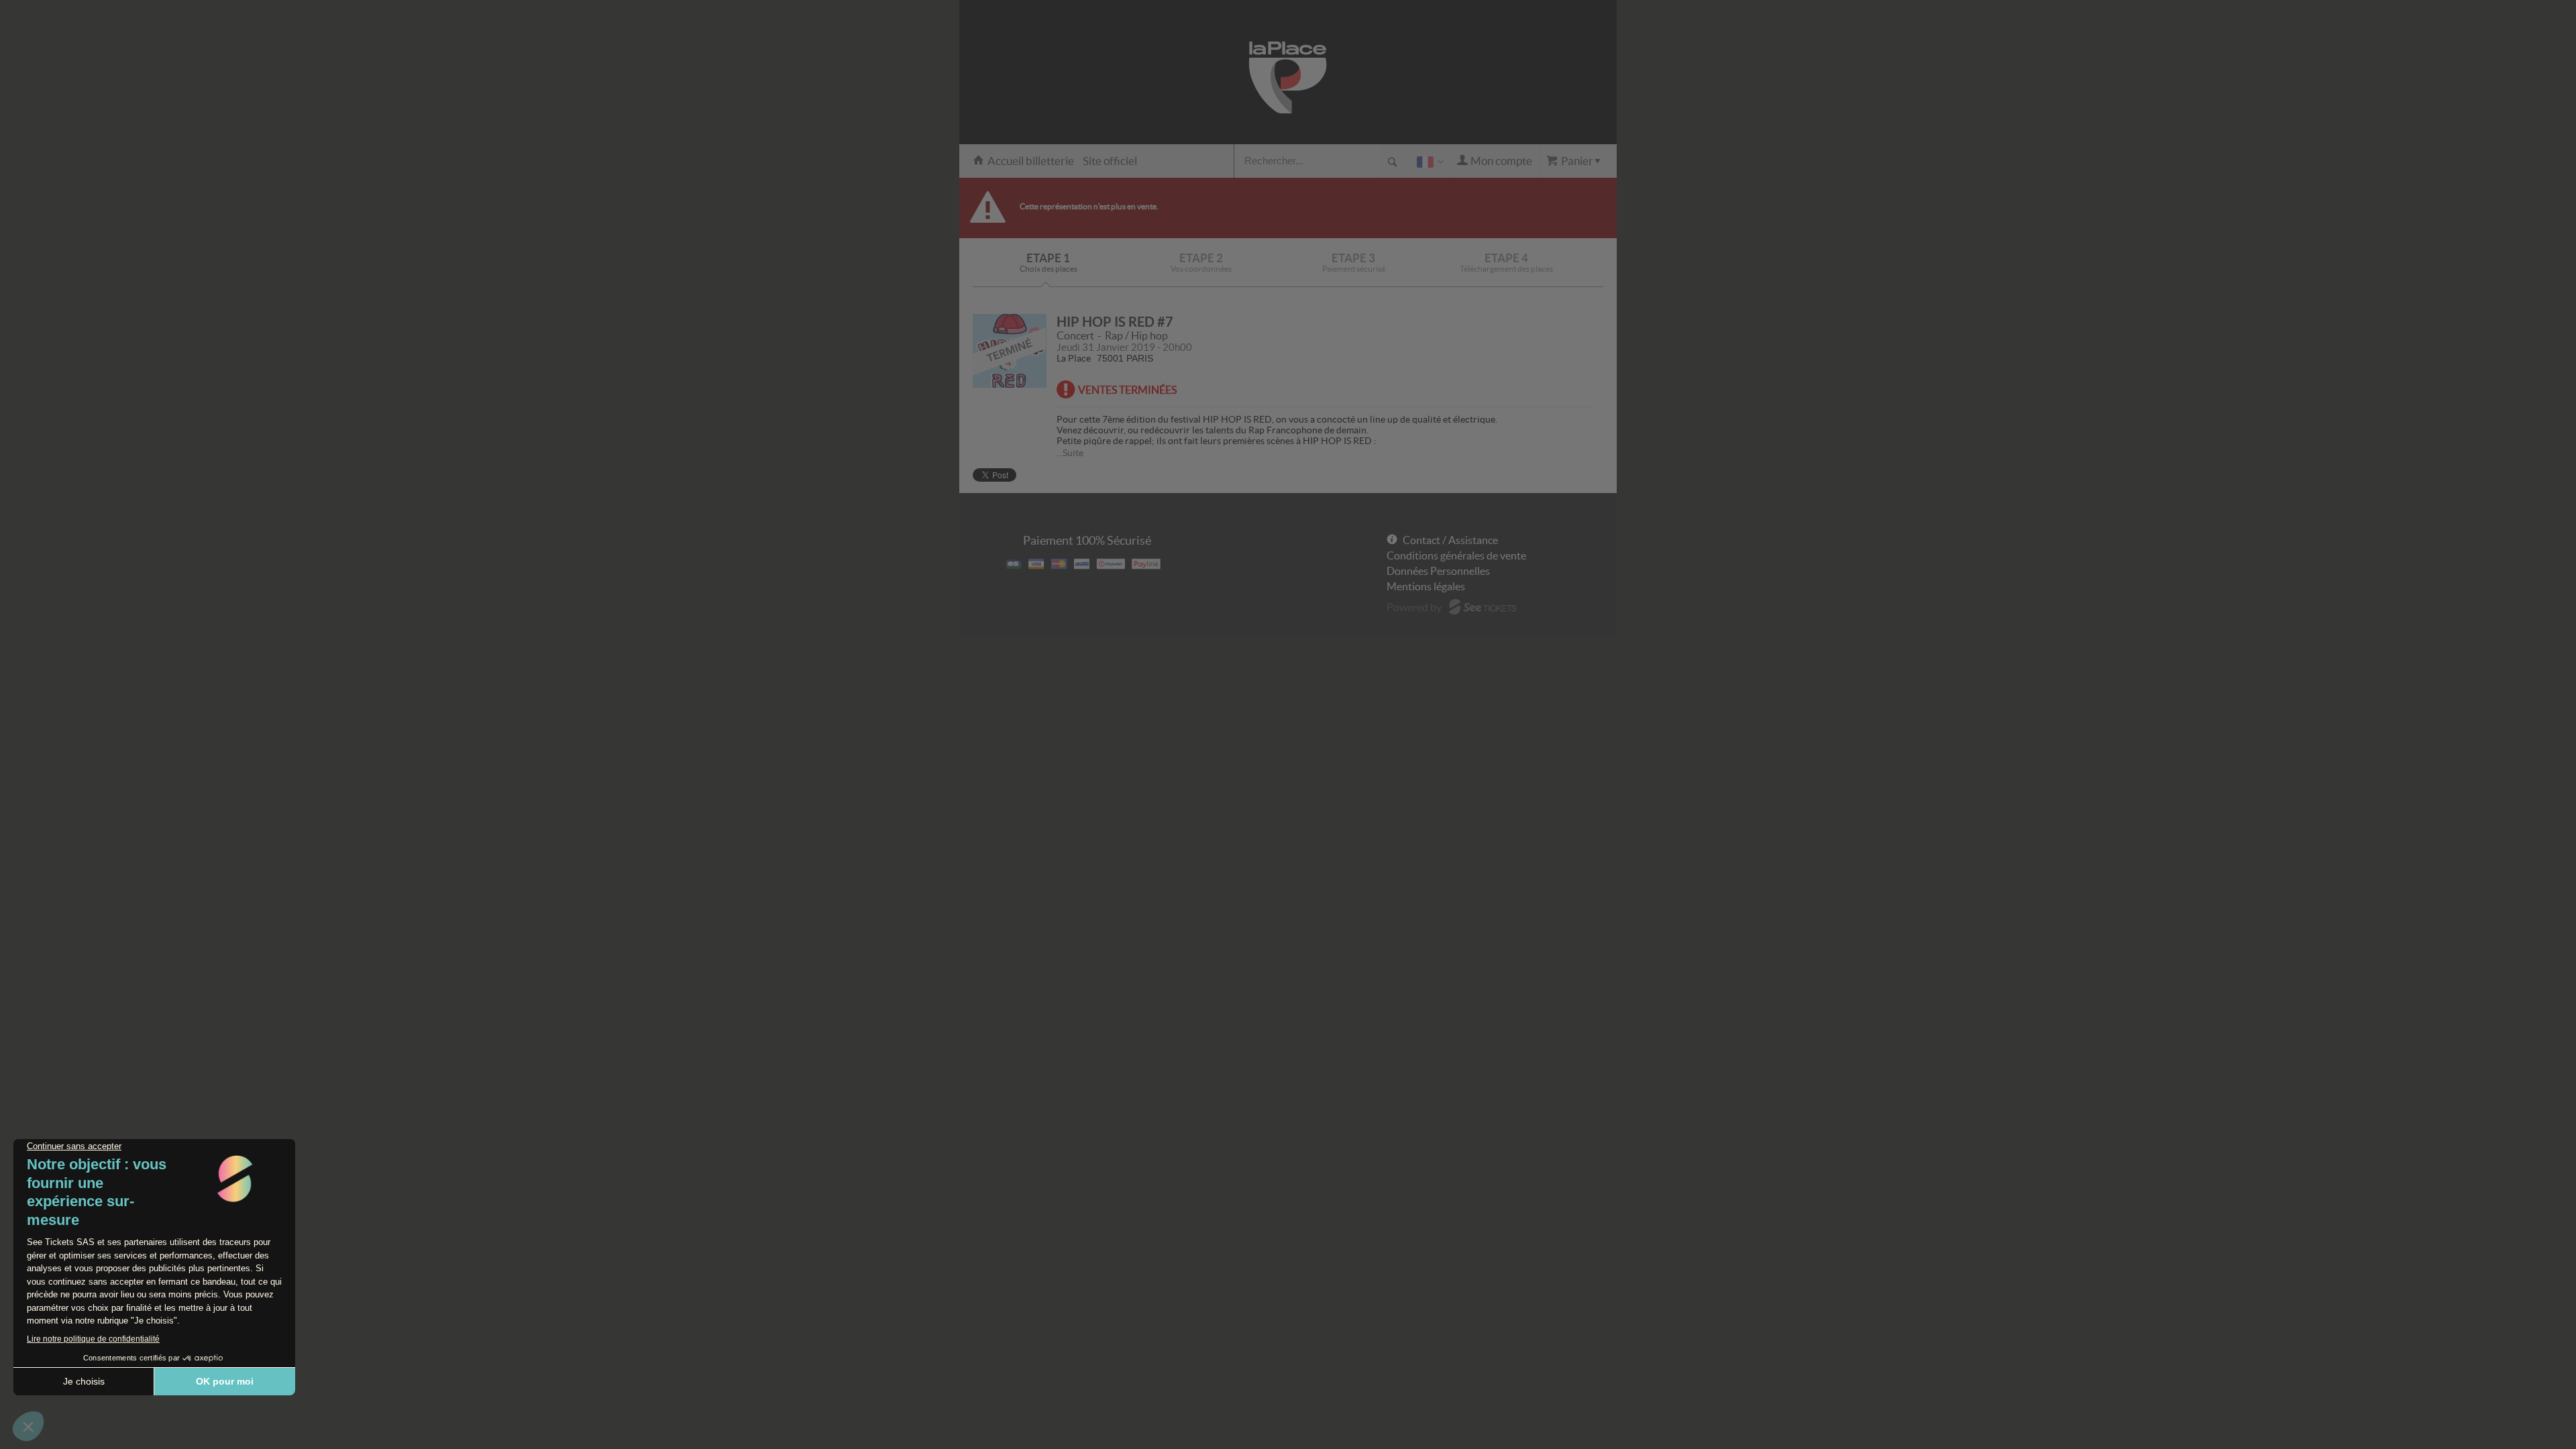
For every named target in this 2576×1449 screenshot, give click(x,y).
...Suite (1070, 453)
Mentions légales (1426, 586)
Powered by (1414, 607)
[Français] (1428, 161)
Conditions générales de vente (1456, 555)
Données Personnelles (1438, 571)
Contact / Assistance (1450, 540)
